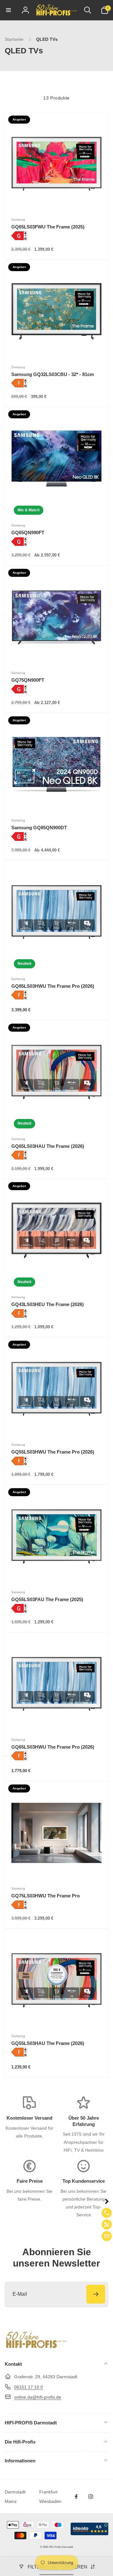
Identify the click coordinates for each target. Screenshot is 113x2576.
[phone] (107, 2213)
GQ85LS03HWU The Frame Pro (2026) (53, 986)
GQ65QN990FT (28, 532)
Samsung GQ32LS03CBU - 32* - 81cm (53, 374)
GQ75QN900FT (28, 680)
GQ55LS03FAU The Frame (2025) (47, 1599)
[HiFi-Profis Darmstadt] (36, 2347)
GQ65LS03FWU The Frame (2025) (48, 227)
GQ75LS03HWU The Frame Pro (46, 1896)
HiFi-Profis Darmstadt (61, 2547)
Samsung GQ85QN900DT (39, 828)
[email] (107, 2236)
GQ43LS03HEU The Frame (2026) (48, 1304)
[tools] (107, 2224)
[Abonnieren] (96, 2294)
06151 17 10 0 (29, 2387)
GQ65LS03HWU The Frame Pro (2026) (53, 1747)
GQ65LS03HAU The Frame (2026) (48, 1146)
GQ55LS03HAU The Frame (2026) (48, 2043)
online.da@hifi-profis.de (38, 2397)
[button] (8, 10)
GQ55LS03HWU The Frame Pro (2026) (53, 1452)
